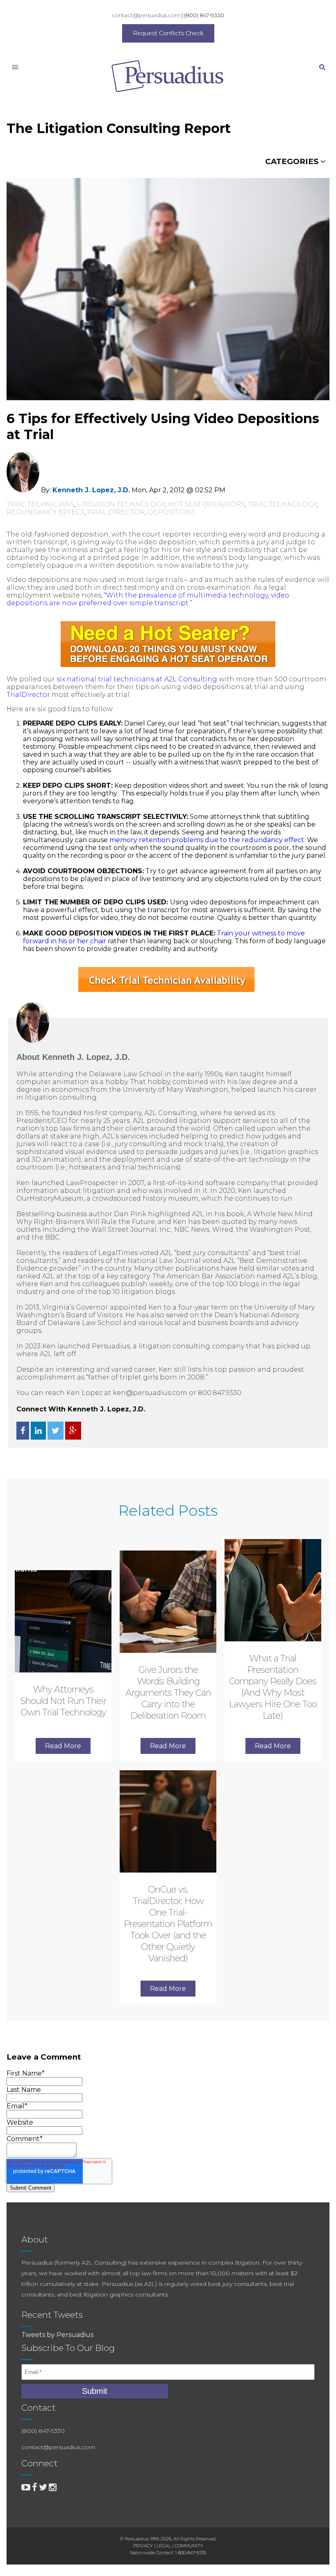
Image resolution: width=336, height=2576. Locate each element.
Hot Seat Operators (207, 504)
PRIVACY (143, 2546)
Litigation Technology (121, 504)
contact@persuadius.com (146, 15)
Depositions (171, 512)
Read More (63, 1746)
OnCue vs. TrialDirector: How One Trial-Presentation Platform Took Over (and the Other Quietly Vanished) (168, 1924)
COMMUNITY (189, 2546)
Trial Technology (283, 504)
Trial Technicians (40, 504)
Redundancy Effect (45, 512)
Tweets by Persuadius (57, 2335)
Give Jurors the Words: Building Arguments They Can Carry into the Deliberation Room (168, 1693)
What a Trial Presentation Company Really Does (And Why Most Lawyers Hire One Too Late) (273, 1687)
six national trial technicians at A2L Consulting (137, 679)
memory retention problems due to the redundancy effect (207, 840)
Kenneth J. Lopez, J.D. (91, 490)
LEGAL (164, 2546)
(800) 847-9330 (204, 15)
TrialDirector (28, 695)
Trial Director (116, 512)
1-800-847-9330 (191, 2553)
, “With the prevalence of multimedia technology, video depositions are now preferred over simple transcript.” (148, 599)
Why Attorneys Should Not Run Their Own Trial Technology (63, 1701)
